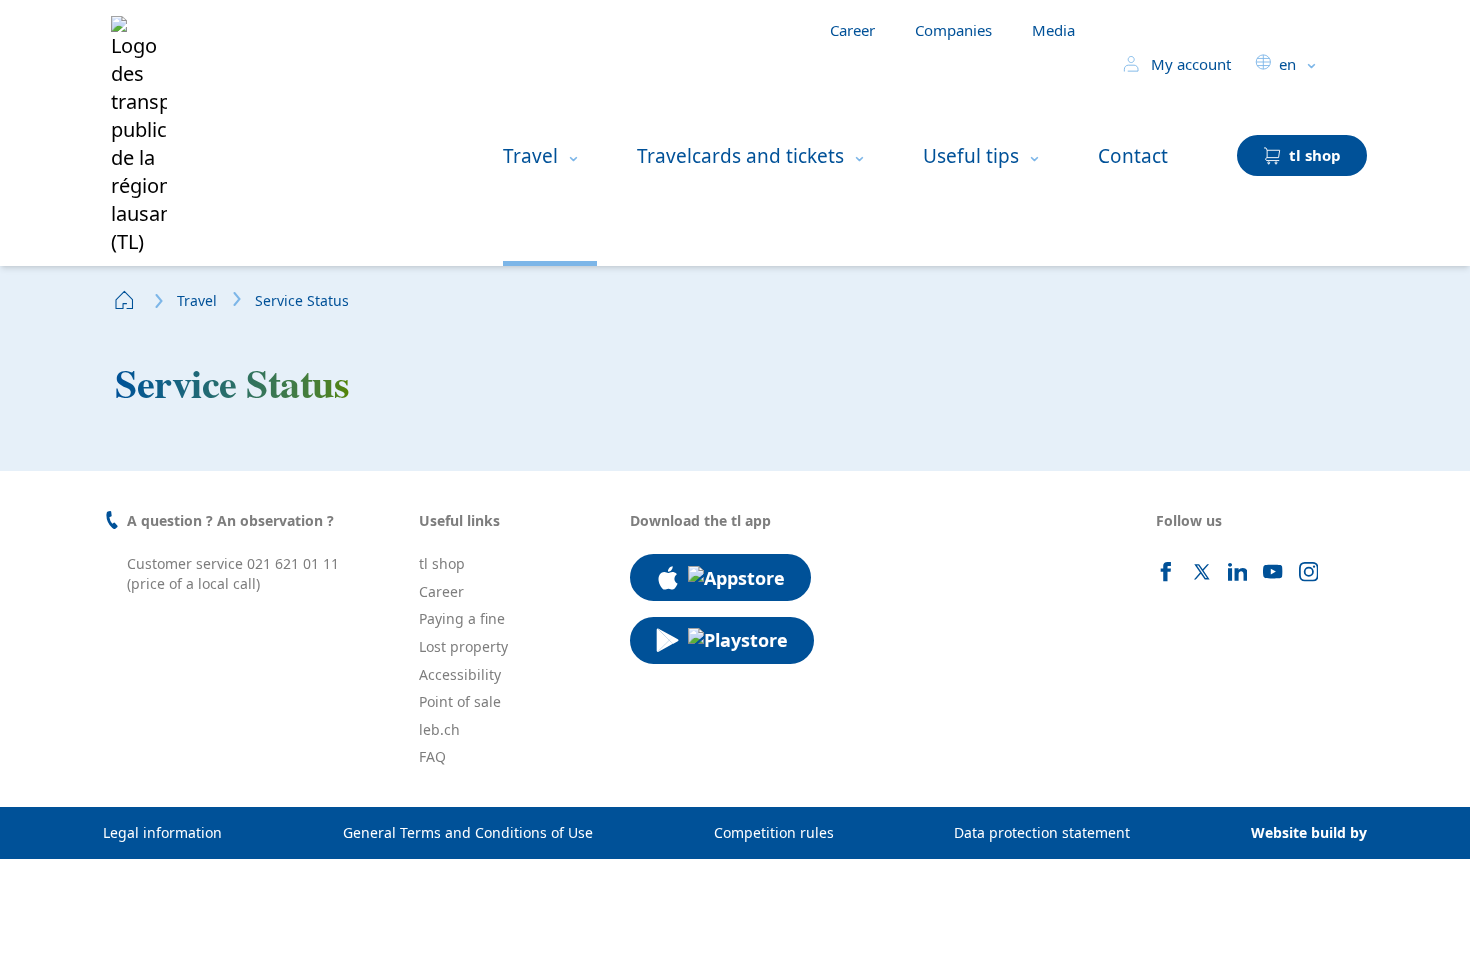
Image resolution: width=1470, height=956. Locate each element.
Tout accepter (349, 909)
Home (125, 300)
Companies (953, 30)
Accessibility (460, 674)
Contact (1133, 156)
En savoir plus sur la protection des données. (198, 844)
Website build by (1309, 832)
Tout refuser (220, 909)
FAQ (432, 756)
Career (852, 30)
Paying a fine (462, 618)
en (1287, 64)
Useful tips (971, 156)
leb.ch (439, 729)
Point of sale (460, 701)
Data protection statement (1042, 832)
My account (1189, 64)
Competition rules (774, 832)
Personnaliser (91, 909)
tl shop (442, 563)
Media (1053, 30)
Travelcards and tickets (740, 156)
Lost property (463, 646)
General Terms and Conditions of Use (468, 832)
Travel (530, 156)
